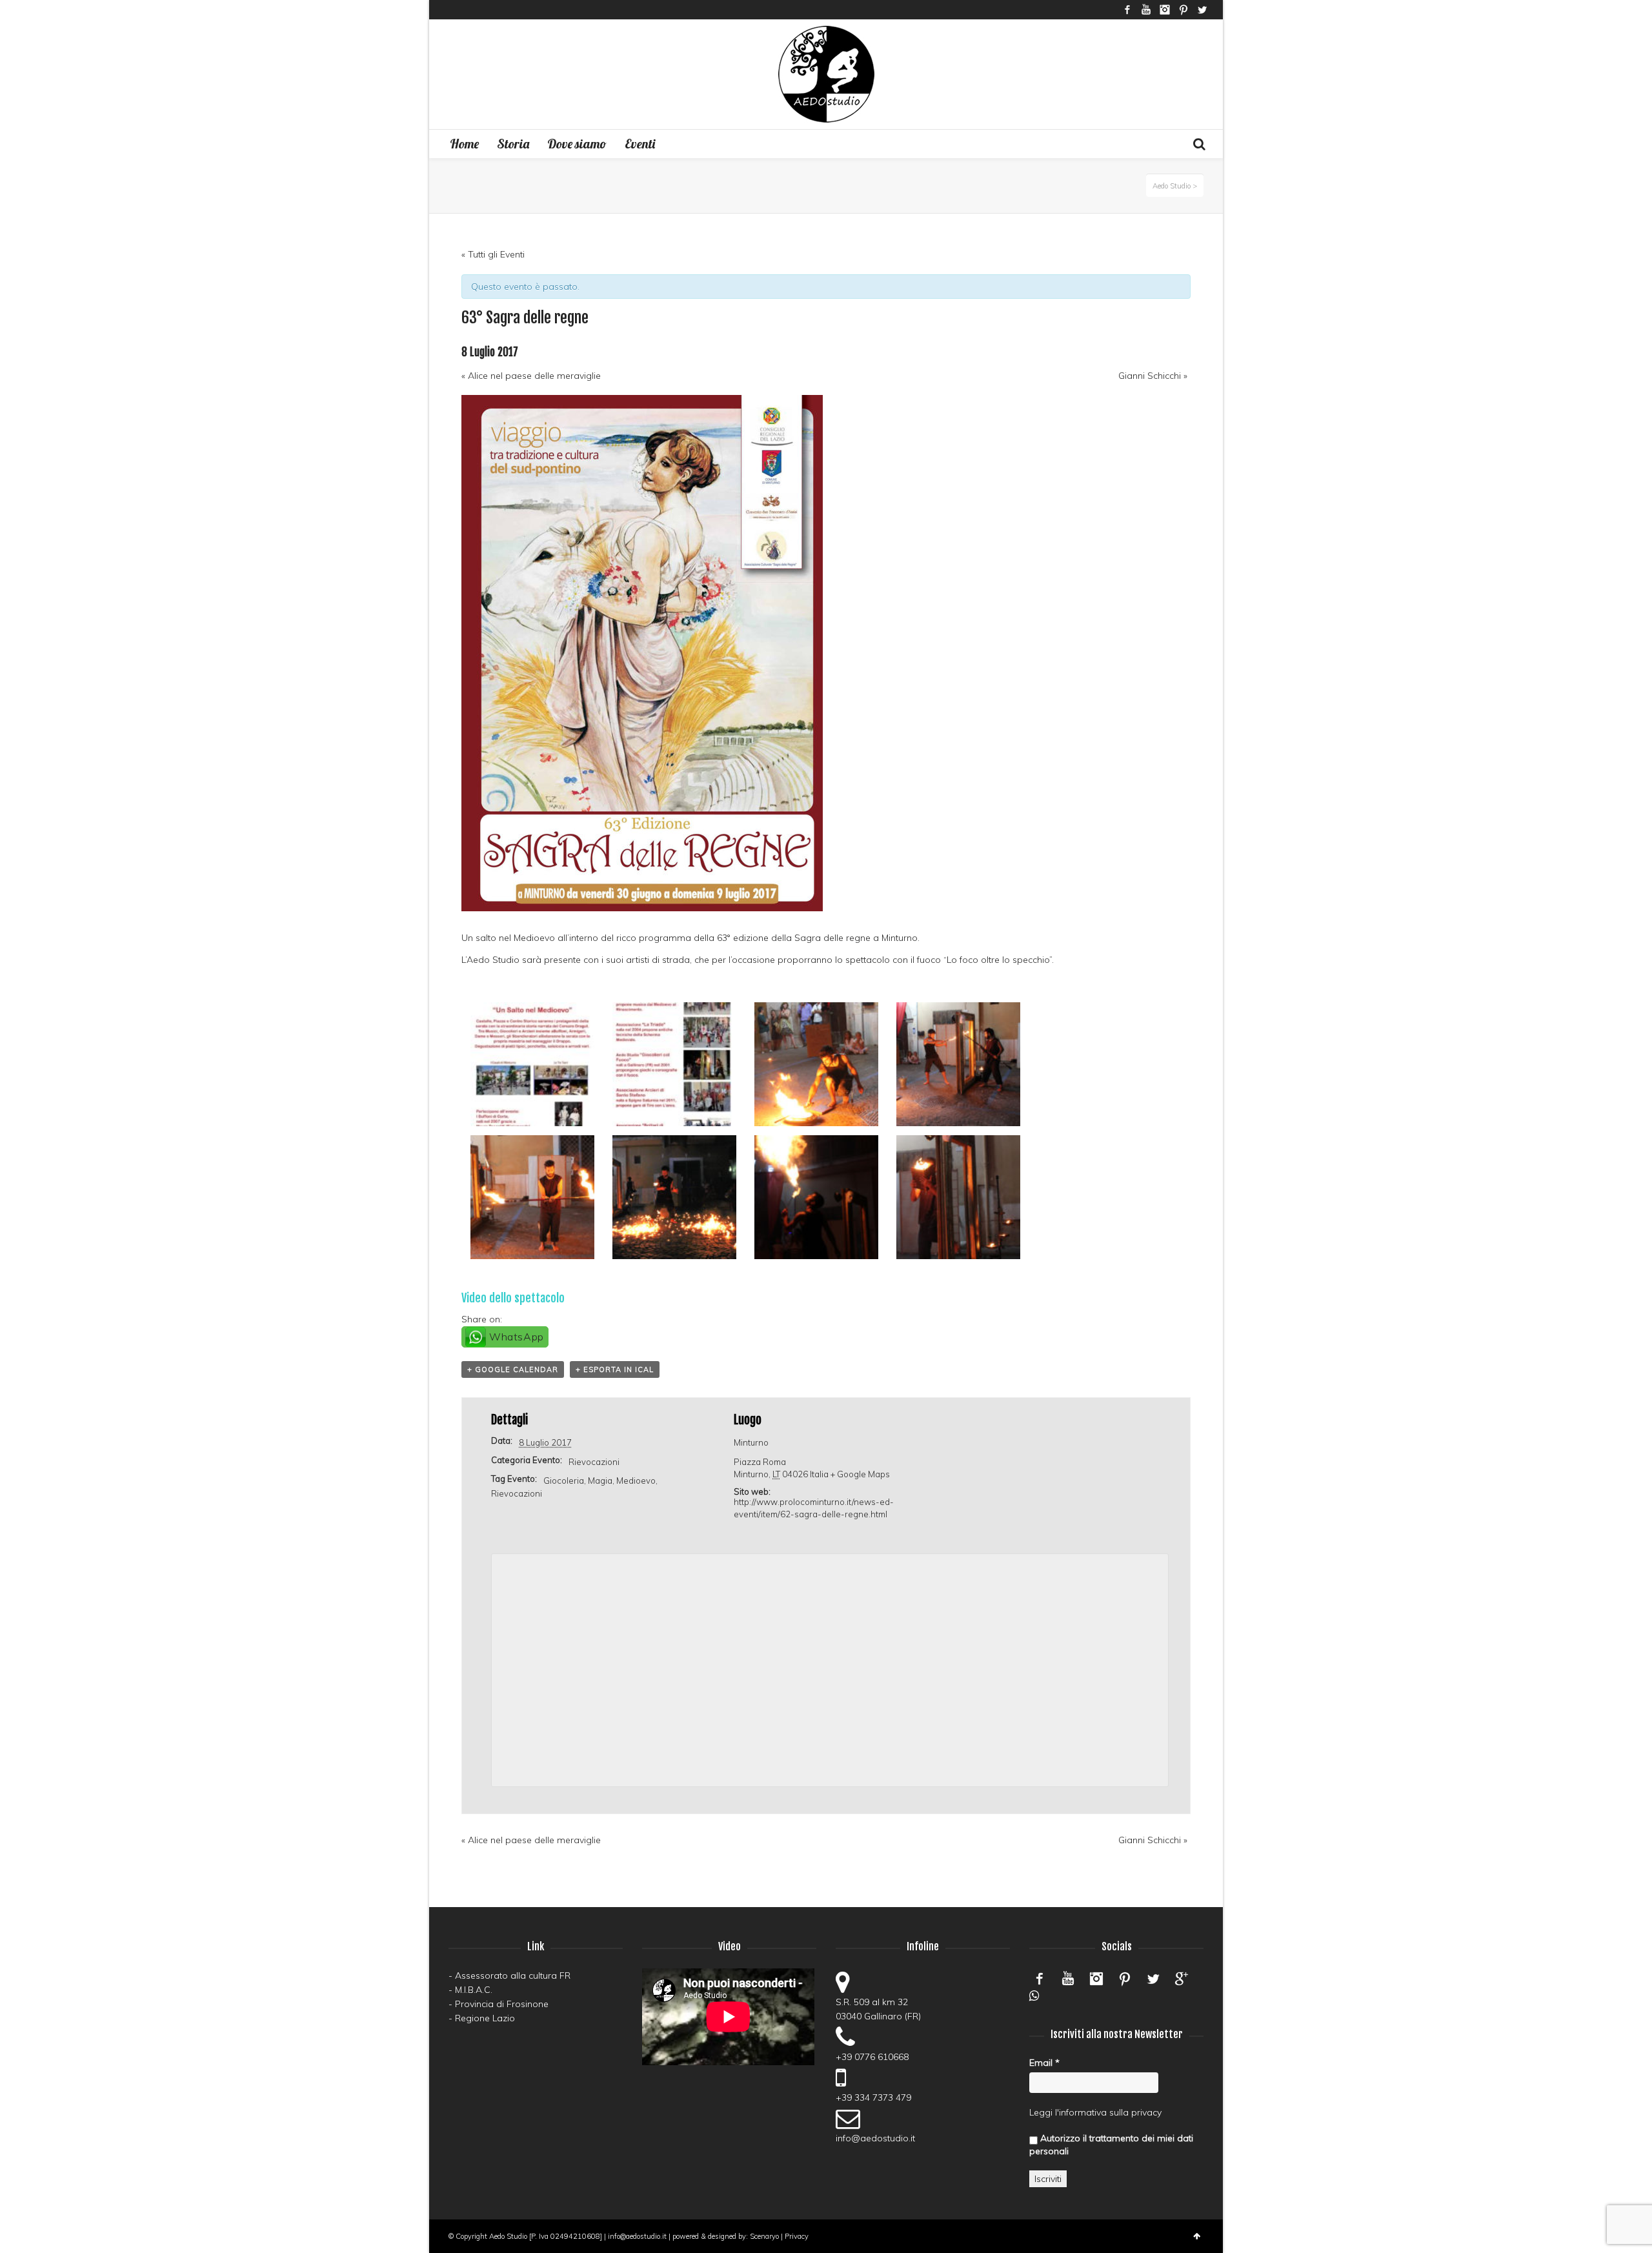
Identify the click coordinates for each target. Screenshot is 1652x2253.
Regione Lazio (485, 2018)
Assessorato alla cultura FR (513, 1975)
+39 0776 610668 (872, 2057)
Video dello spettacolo (513, 1298)
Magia (600, 1480)
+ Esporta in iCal (615, 1369)
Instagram (1165, 10)
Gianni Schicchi (1153, 376)
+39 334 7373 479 (873, 2097)
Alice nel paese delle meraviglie (531, 376)
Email (1044, 2063)
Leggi (1041, 2112)
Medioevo (636, 1480)
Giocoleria (564, 1480)
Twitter (1202, 10)
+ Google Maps (860, 1474)
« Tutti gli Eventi (493, 254)
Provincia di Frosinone (502, 2004)
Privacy (797, 2236)
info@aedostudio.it (875, 2138)
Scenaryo (764, 2236)
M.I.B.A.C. (474, 1990)
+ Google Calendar (513, 1369)
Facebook (1127, 10)
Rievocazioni (594, 1462)
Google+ (1182, 1979)
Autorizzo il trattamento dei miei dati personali (1111, 2145)
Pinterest (1184, 10)
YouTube (1146, 10)
